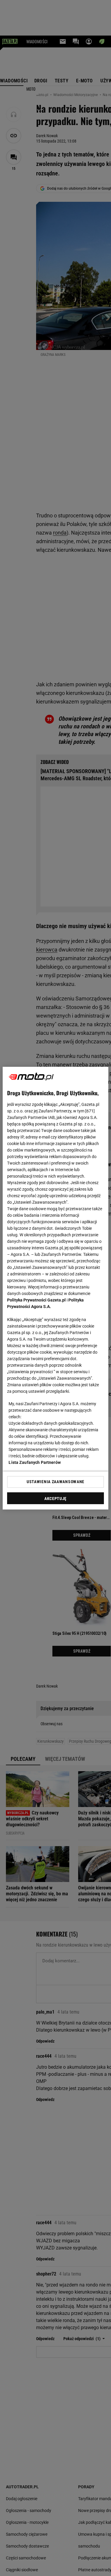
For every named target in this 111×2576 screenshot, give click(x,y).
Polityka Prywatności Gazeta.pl (36, 1300)
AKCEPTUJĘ (55, 1499)
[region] (55, 1288)
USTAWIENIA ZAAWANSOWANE (55, 1482)
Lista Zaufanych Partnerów (35, 1462)
